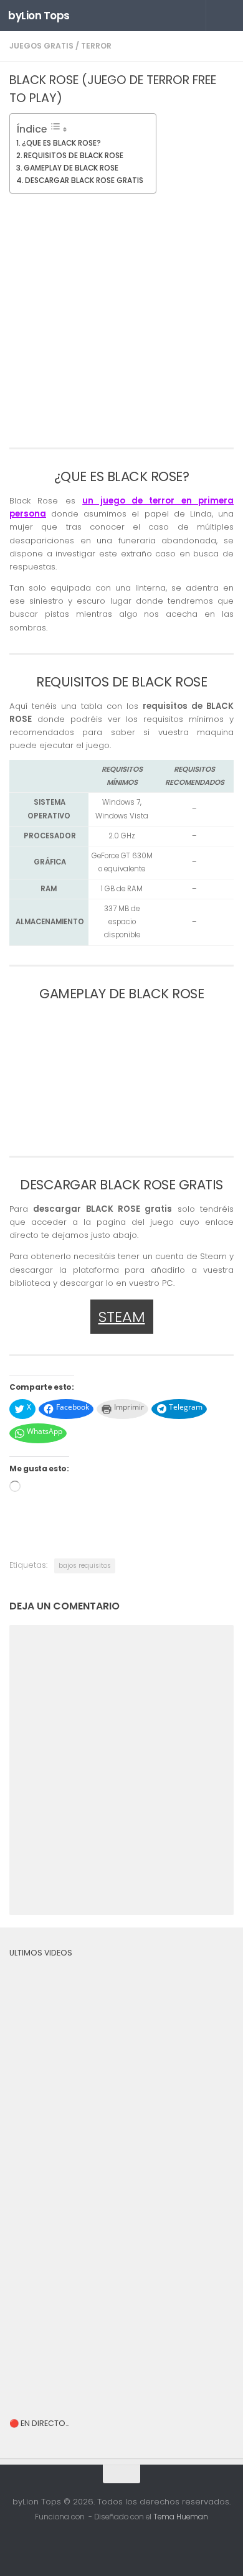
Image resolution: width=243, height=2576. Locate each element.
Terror (96, 46)
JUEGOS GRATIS (41, 46)
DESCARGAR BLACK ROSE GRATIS (84, 180)
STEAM (122, 1317)
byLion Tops (39, 16)
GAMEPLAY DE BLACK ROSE (71, 168)
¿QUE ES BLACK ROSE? (61, 143)
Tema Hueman (181, 2517)
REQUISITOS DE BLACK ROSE (74, 155)
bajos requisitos (85, 1566)
